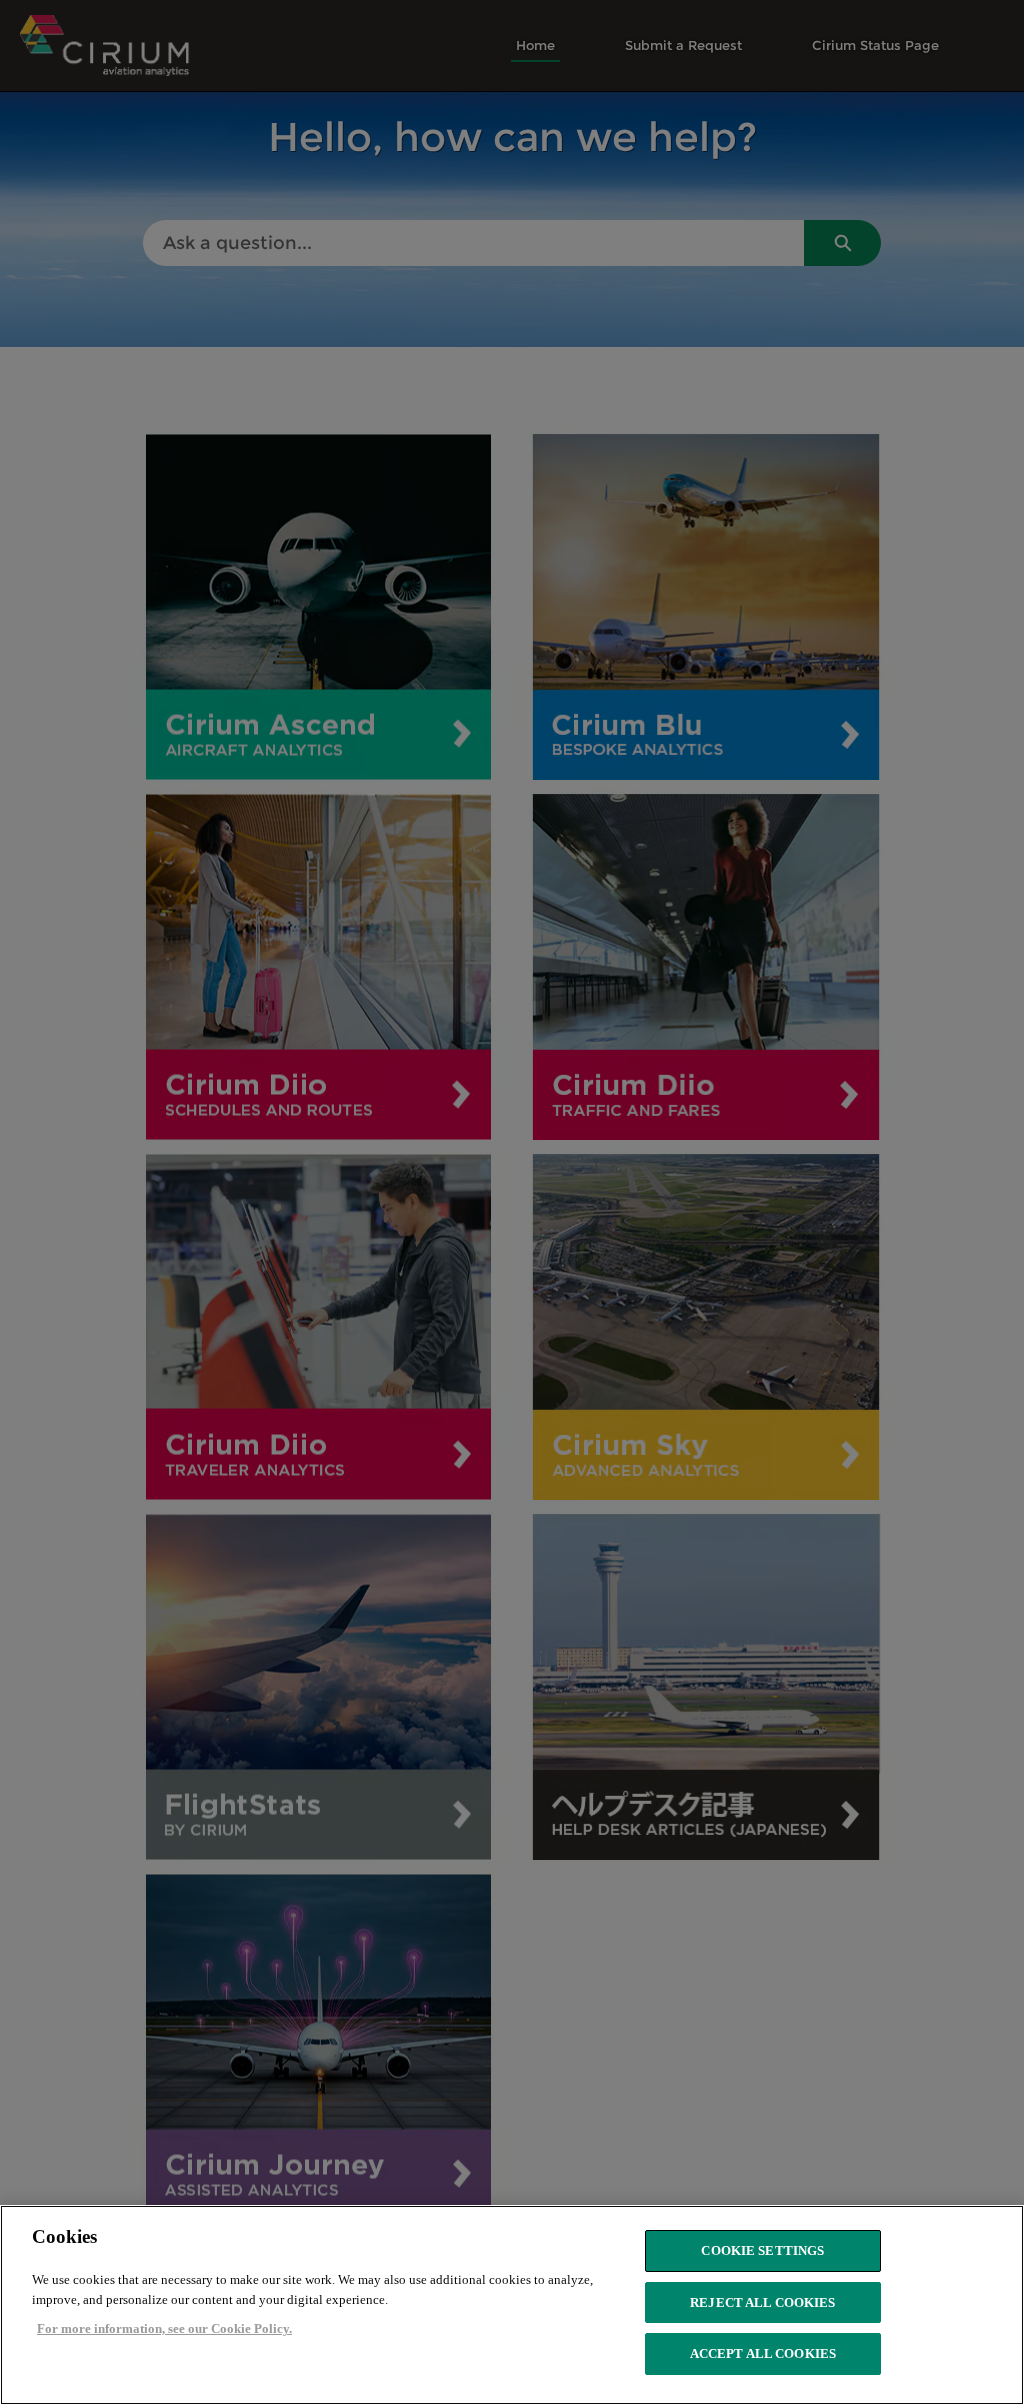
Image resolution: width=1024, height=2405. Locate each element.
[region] (512, 2305)
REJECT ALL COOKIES (762, 2302)
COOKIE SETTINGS (762, 2250)
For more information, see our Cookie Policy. (164, 2328)
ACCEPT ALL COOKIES (763, 2353)
